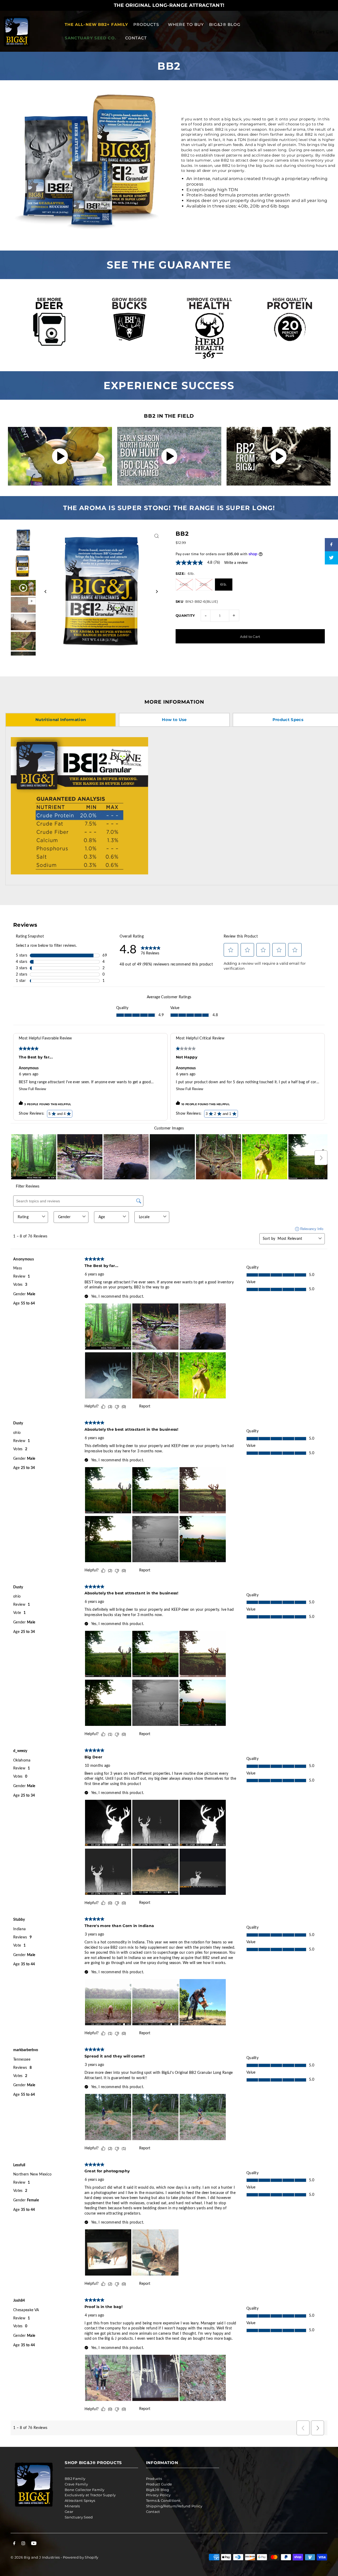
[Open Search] (290, 31)
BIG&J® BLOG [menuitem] (225, 24)
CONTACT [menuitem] (136, 38)
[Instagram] (23, 2544)
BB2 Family (75, 2479)
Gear (69, 2512)
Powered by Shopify (81, 2557)
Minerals (72, 2506)
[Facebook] (14, 2544)
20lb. (204, 584)
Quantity (185, 615)
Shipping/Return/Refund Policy (174, 2506)
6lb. (224, 584)
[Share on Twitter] (331, 558)
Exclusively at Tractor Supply (90, 2495)
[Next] (156, 592)
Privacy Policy (158, 2495)
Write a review (236, 563)
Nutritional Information (61, 720)
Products (154, 2479)
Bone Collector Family (85, 2490)
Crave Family (76, 2484)
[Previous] (46, 592)
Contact (153, 2512)
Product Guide (159, 2484)
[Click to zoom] (156, 536)
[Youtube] (34, 2544)
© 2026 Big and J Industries (35, 2557)
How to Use (174, 720)
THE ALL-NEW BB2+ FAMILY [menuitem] (97, 24)
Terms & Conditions (163, 2500)
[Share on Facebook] (331, 545)
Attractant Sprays (80, 2500)
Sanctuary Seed (79, 2517)
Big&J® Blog (158, 2490)
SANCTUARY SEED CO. (90, 38)
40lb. (184, 584)
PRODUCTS (146, 24)
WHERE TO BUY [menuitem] (186, 24)
